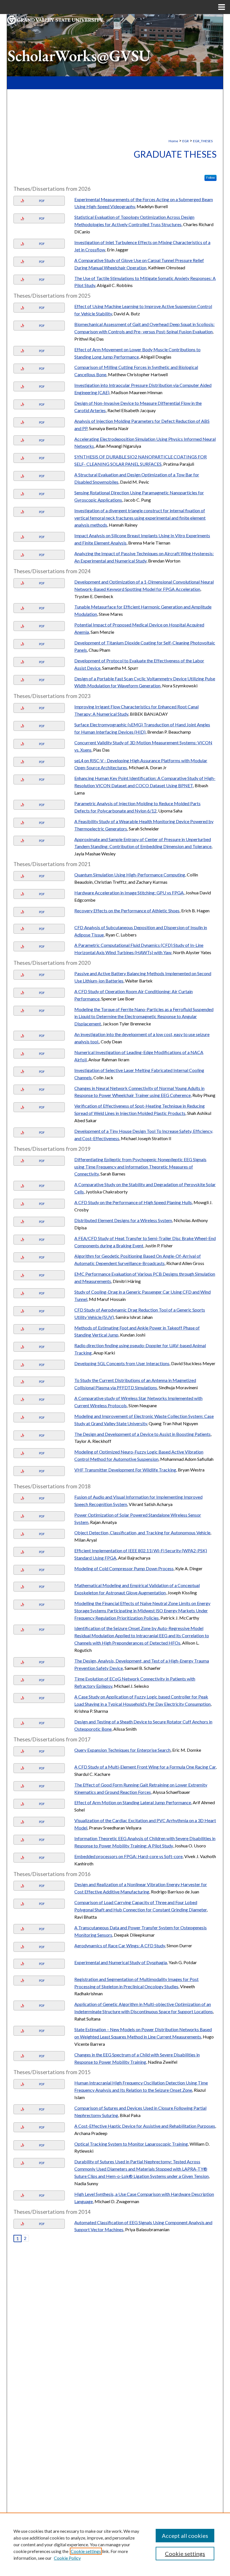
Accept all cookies (185, 2536)
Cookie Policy (67, 2558)
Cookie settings (86, 2551)
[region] (115, 2544)
